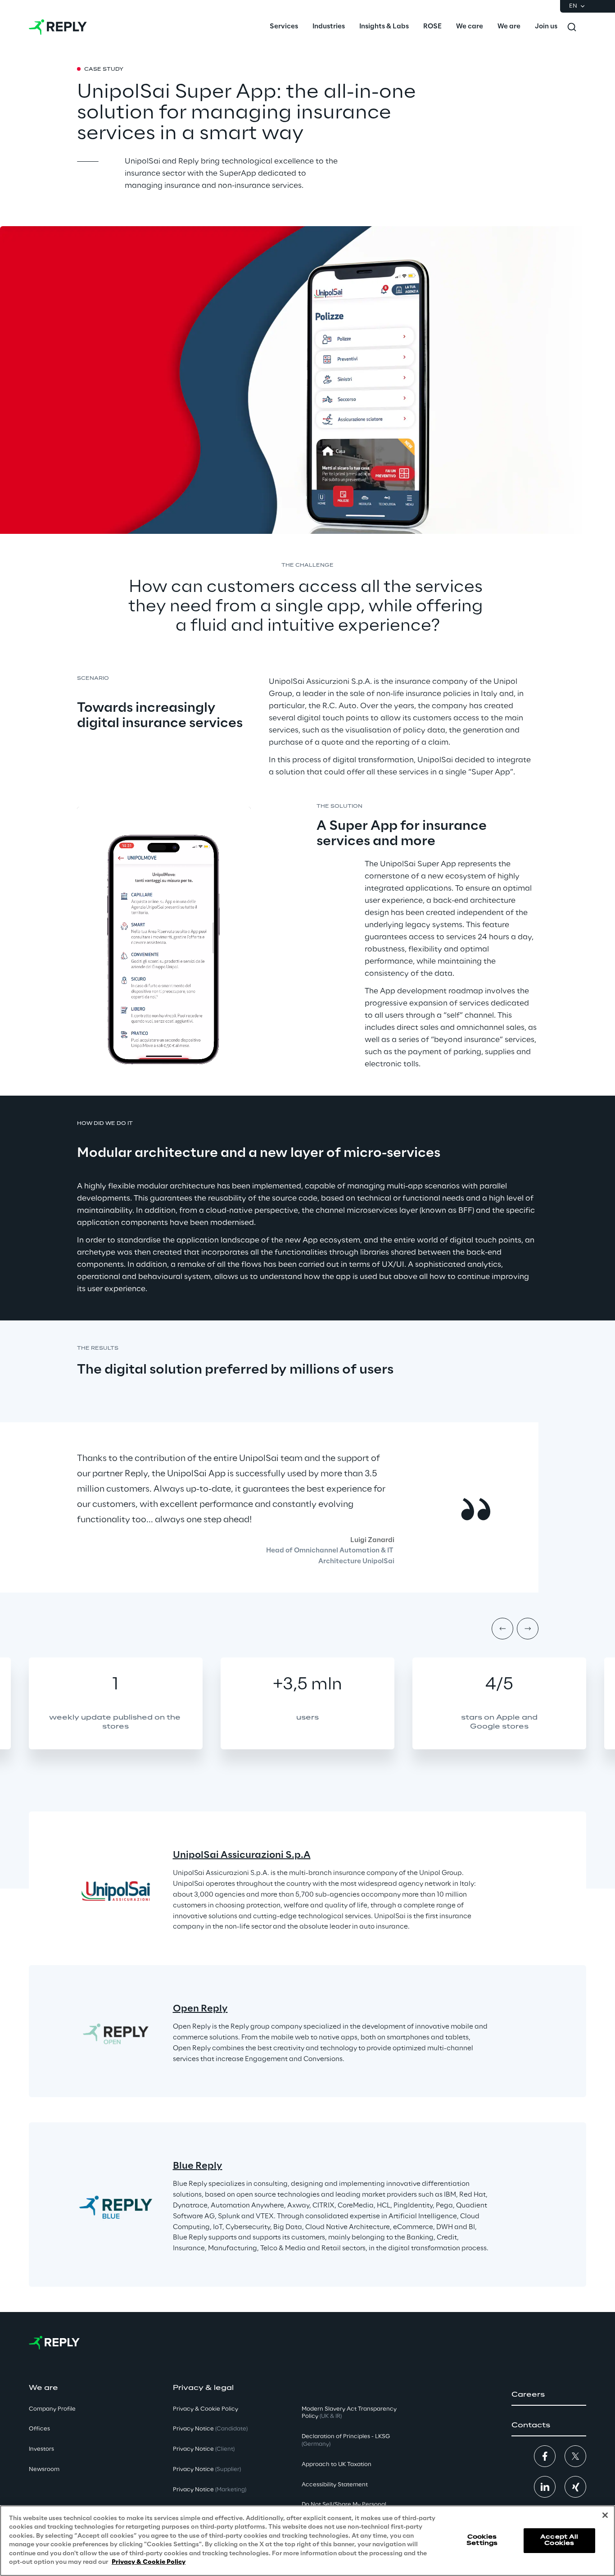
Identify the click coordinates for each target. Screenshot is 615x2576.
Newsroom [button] (44, 2469)
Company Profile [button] (52, 2409)
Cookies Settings (482, 2540)
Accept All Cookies (559, 2540)
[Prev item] (502, 1629)
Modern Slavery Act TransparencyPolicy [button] (349, 2413)
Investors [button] (41, 2449)
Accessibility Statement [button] (335, 2485)
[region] (307, 2541)
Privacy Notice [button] (210, 2429)
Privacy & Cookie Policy (149, 2562)
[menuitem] (284, 27)
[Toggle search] (572, 27)
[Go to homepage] (58, 27)
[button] (549, 2395)
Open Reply (200, 2009)
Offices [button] (39, 2429)
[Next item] (528, 1629)
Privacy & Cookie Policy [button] (206, 2409)
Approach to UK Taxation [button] (337, 2464)
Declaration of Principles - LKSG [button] (346, 2440)
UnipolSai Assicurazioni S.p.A (242, 1855)
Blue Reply (198, 2166)
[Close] (605, 2515)
